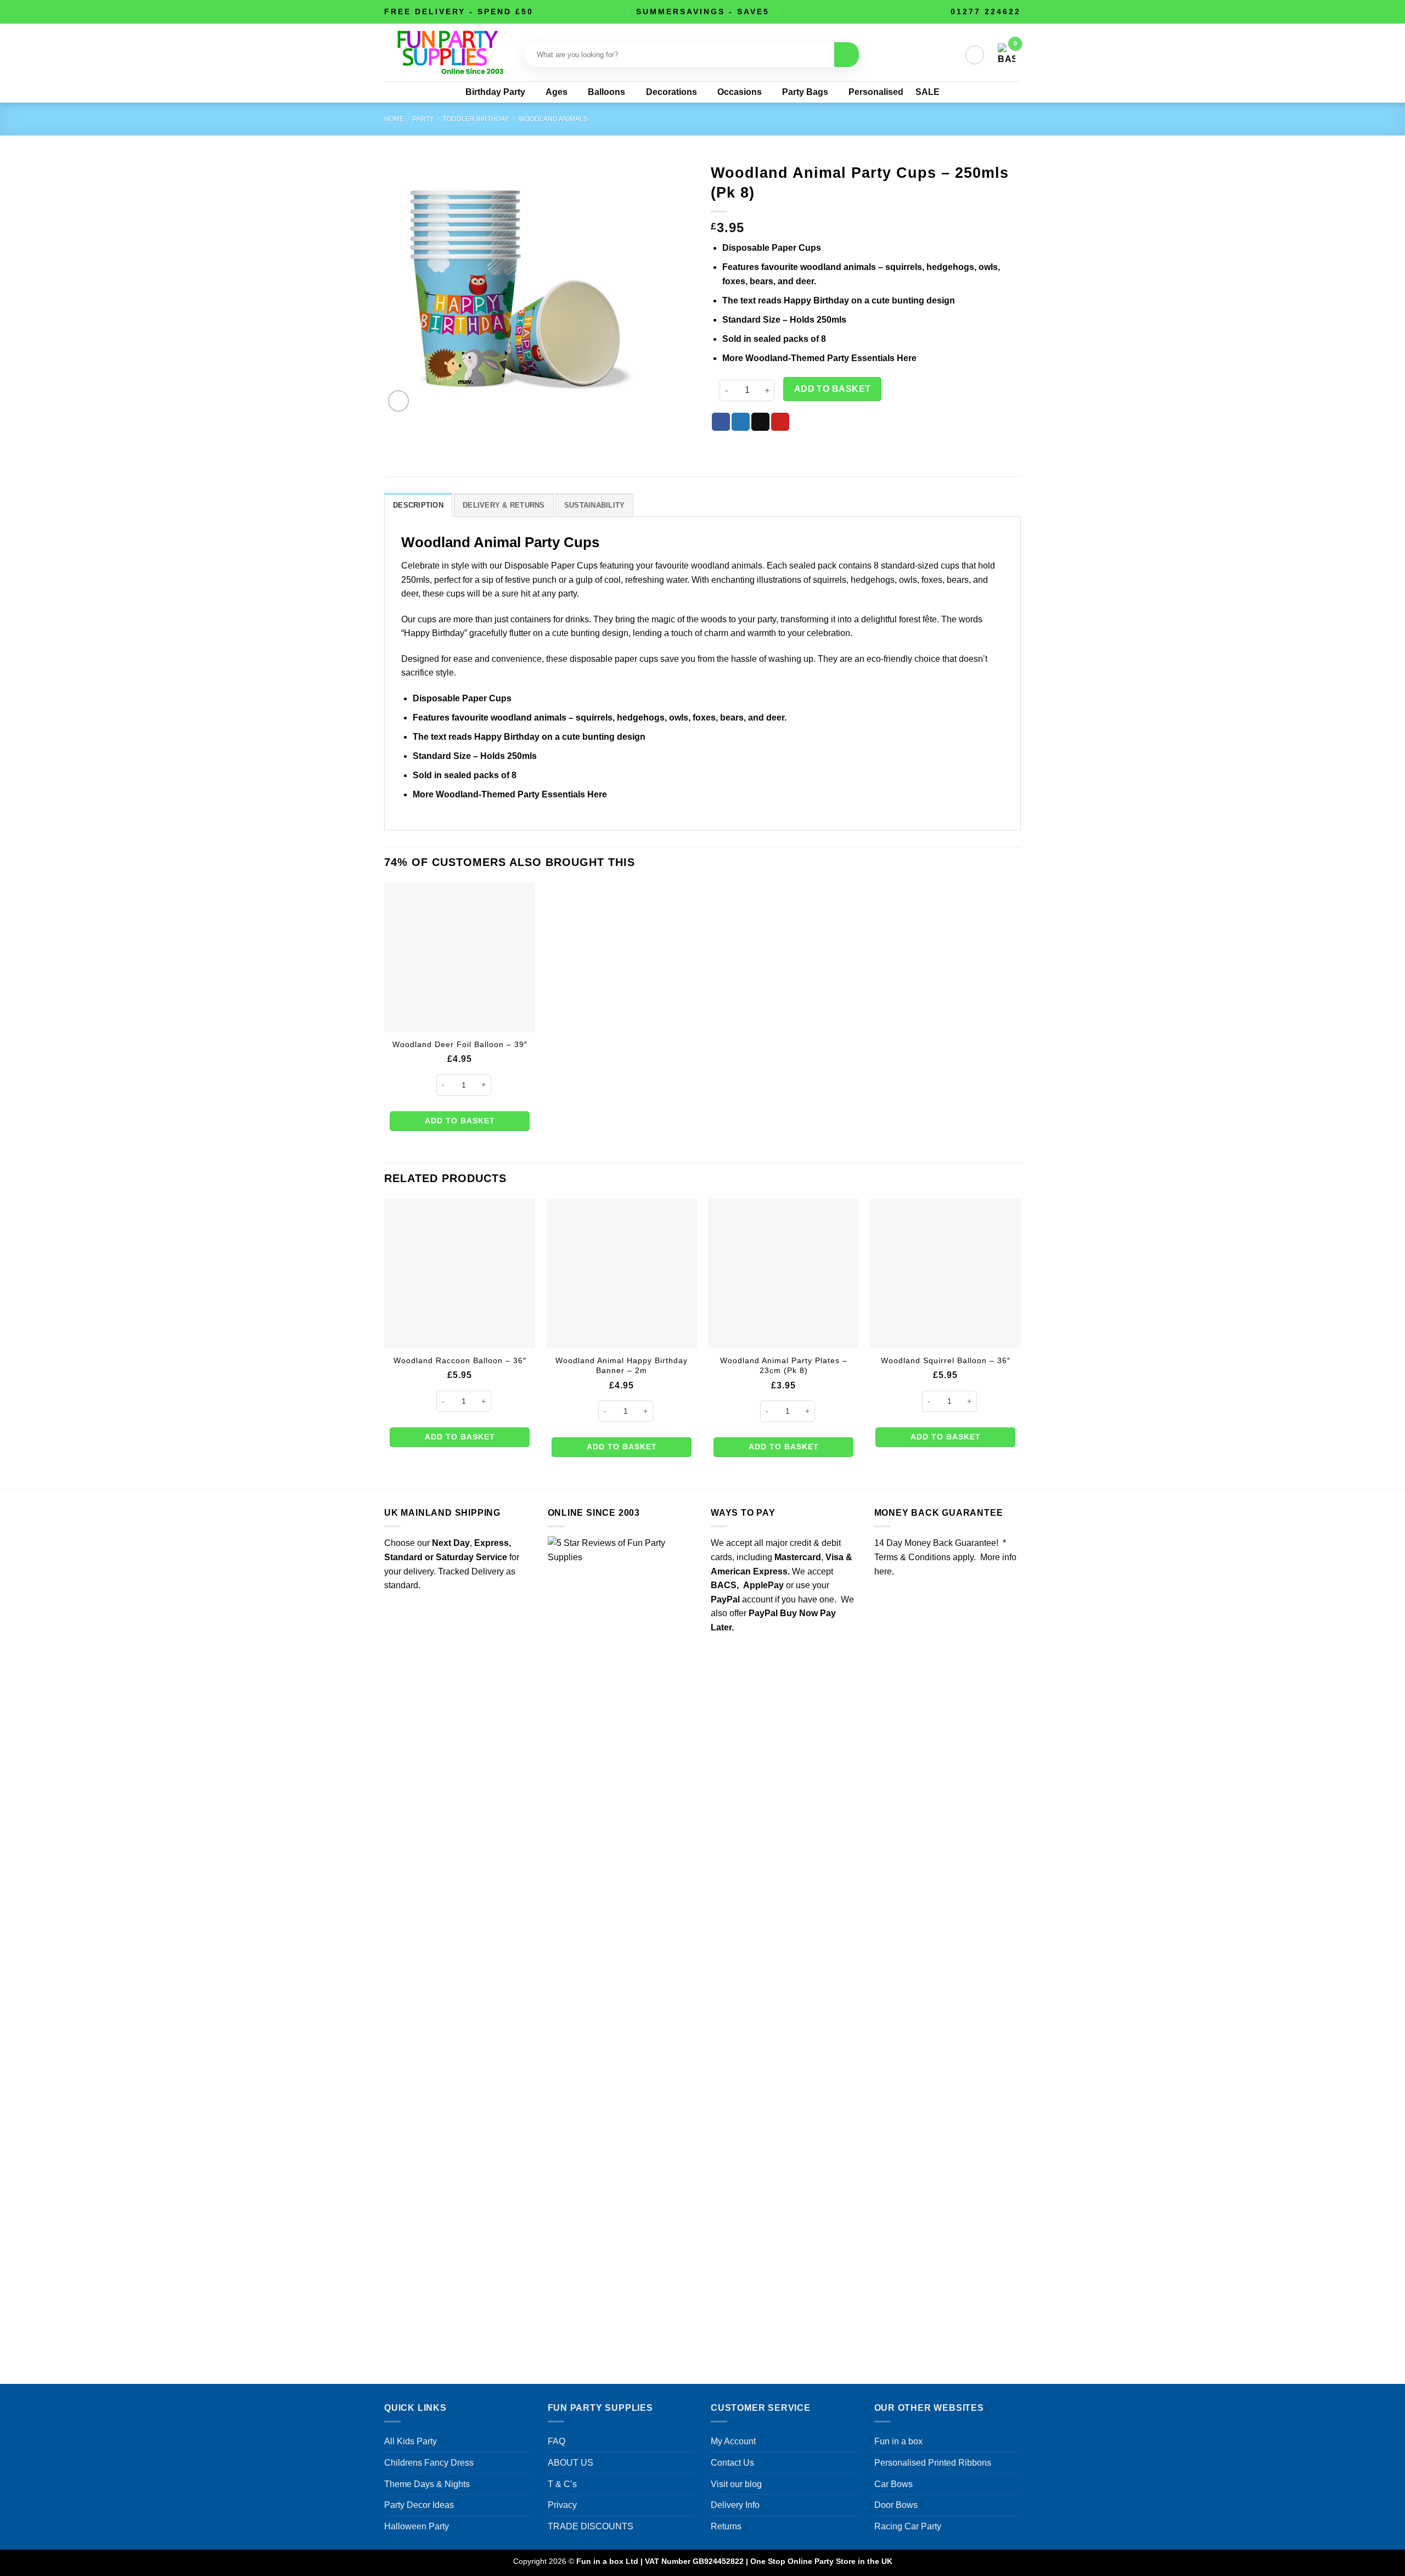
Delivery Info (735, 2505)
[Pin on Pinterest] (780, 422)
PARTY (423, 119)
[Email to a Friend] (760, 422)
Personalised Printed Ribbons (933, 2463)
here (883, 1571)
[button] (975, 55)
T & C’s (562, 2484)
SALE (928, 92)
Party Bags (805, 92)
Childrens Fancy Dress (429, 2463)
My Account (733, 2441)
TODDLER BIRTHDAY (476, 119)
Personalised (876, 92)
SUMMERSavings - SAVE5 (703, 12)
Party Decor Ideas (419, 2505)
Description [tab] (418, 505)
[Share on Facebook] (721, 422)
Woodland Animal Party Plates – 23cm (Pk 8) (784, 1366)
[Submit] (847, 55)
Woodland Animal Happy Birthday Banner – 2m (622, 1366)
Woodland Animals (553, 119)
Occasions (740, 92)
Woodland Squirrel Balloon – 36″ (946, 1360)
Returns (726, 2526)
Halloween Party (417, 2526)
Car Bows (893, 2484)
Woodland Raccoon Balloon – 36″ (460, 1360)
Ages (557, 92)
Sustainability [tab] (595, 505)
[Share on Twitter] (741, 422)
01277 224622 (986, 12)
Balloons (606, 92)
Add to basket (833, 389)
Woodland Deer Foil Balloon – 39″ (460, 1044)
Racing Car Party (908, 2526)
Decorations (671, 92)
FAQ (557, 2441)
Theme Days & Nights (427, 2484)
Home (394, 119)
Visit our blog (736, 2484)
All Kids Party (411, 2441)
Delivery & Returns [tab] (504, 505)
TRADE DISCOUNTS (591, 2526)
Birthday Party (495, 92)
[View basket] (1007, 55)
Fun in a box (898, 2441)
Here (907, 358)
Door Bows (896, 2505)
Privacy (562, 2505)
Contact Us (732, 2463)
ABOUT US (571, 2463)
